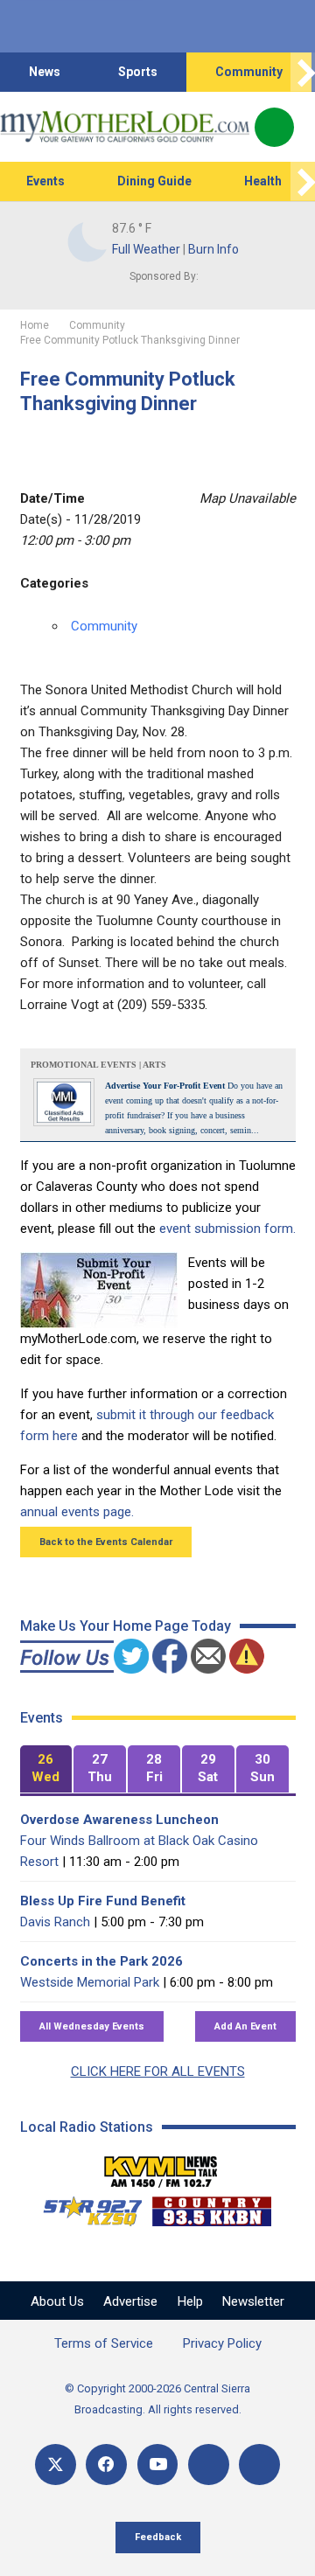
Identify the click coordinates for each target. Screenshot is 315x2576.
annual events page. (77, 1512)
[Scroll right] (303, 72)
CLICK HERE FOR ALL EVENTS (158, 2071)
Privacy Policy (222, 2343)
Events (45, 181)
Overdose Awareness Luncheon (119, 1820)
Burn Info (213, 249)
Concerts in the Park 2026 (101, 1961)
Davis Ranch (55, 1922)
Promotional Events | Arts (98, 1065)
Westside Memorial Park (90, 1982)
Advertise (130, 2301)
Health (263, 181)
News (45, 72)
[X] (56, 2465)
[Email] (209, 2465)
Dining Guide (154, 181)
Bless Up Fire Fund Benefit (103, 1901)
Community (249, 72)
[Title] (259, 2465)
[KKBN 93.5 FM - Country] (211, 2207)
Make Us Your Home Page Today (126, 1626)
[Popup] (274, 127)
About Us (57, 2301)
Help (190, 2301)
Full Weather (146, 249)
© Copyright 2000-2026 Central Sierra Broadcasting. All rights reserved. (157, 2399)
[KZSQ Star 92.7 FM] (85, 2207)
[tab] (46, 1769)
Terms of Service (104, 2343)
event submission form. (227, 1229)
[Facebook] (106, 2465)
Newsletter (253, 2301)
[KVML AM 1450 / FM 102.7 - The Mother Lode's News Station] (161, 2167)
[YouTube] (158, 2465)
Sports (138, 72)
